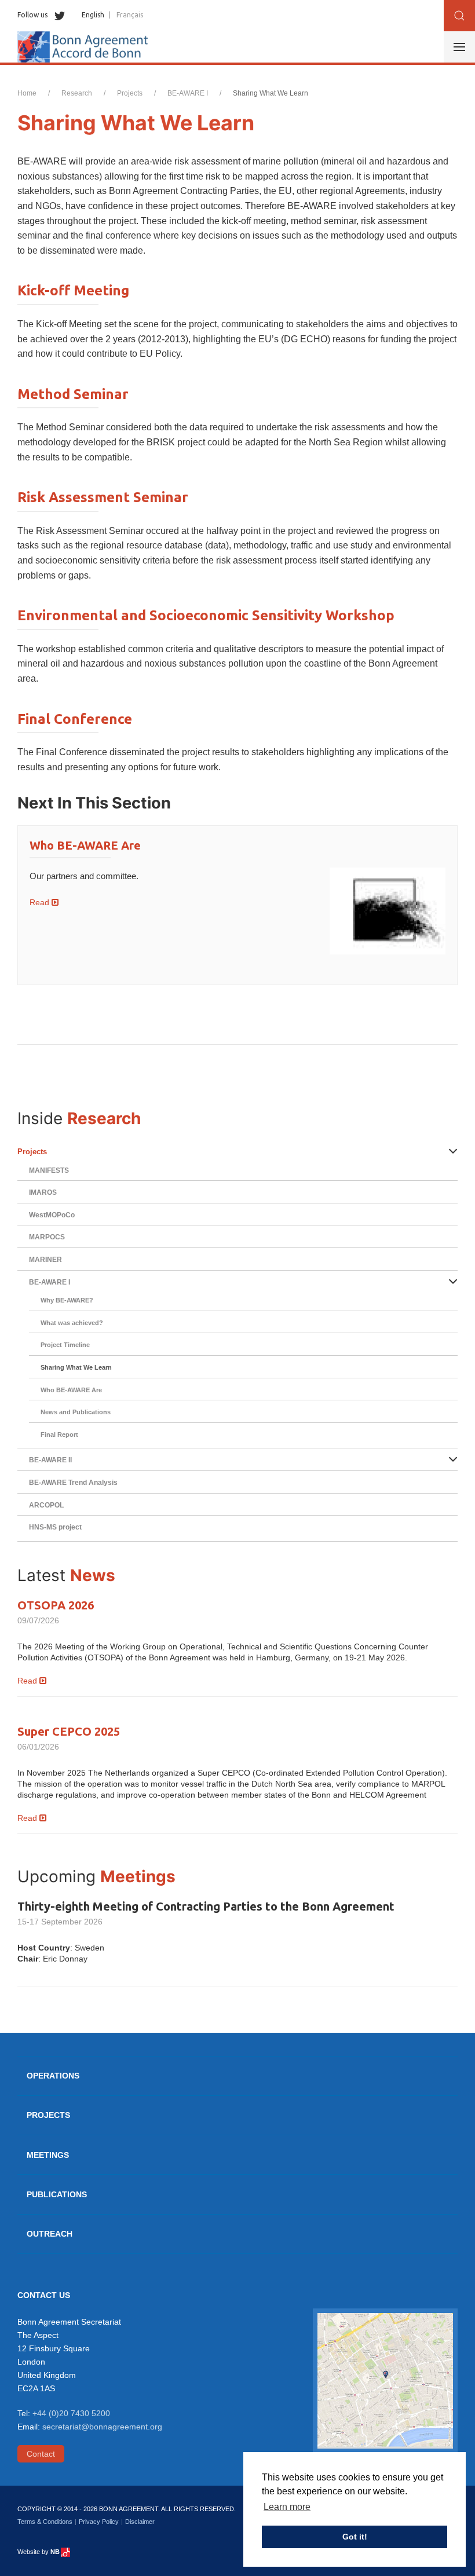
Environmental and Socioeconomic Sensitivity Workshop (206, 615)
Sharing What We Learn (76, 1367)
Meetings (48, 2155)
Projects (130, 93)
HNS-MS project (55, 1527)
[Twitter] (57, 15)
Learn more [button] (287, 2507)
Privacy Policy (99, 2522)
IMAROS (43, 1192)
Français (130, 15)
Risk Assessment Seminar (103, 497)
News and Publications (76, 1412)
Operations (53, 2076)
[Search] (459, 16)
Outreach (50, 2234)
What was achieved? (72, 1323)
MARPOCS (47, 1237)
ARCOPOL (46, 1505)
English (93, 15)
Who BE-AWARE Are (85, 845)
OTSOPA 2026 (56, 1605)
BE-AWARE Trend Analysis (73, 1483)
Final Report (59, 1435)
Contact (41, 2454)
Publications (57, 2194)
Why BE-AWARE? (67, 1300)
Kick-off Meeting (73, 290)
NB (55, 2552)
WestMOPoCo (52, 1215)
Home (27, 93)
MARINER (45, 1260)
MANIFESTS (49, 1170)
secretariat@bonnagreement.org (102, 2427)
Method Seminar (73, 394)
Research (77, 93)
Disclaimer (140, 2522)
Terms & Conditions (45, 2522)
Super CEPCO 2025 (69, 1731)
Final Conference (75, 719)
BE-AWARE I (188, 93)
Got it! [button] (355, 2537)
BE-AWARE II (50, 1460)
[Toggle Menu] (459, 47)
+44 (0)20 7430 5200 (71, 2413)
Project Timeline (65, 1345)
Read (41, 902)
